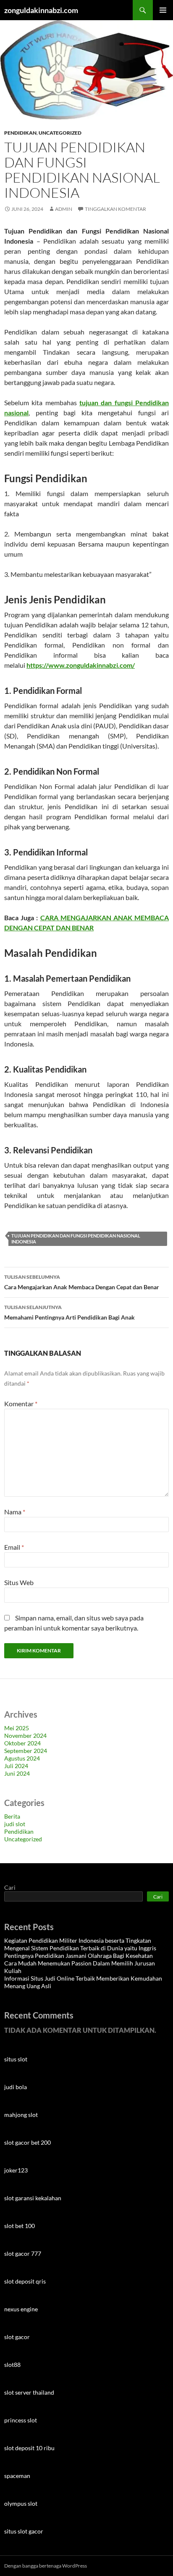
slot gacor (17, 2337)
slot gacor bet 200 (28, 2142)
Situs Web (19, 1582)
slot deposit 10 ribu (29, 2448)
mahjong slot (21, 2115)
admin (64, 209)
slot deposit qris (25, 2281)
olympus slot (21, 2503)
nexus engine (21, 2309)
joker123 (16, 2170)
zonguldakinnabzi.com (41, 10)
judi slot (15, 1824)
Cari (10, 1887)
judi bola (16, 2087)
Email (14, 1547)
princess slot (21, 2420)
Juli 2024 (16, 1766)
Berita (12, 1816)
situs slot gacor (24, 2531)
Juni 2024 (17, 1773)
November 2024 (25, 1735)
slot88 (12, 2365)
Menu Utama (163, 10)
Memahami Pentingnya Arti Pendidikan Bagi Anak (69, 1312)
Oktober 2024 (22, 1743)
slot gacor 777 (23, 2253)
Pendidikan (20, 133)
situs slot (16, 2059)
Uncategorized (60, 133)
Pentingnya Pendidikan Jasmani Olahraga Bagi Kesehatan (79, 1956)
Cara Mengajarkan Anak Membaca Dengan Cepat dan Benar (82, 1282)
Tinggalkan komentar (115, 209)
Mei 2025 (17, 1728)
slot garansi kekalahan (33, 2198)
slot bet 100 (20, 2226)
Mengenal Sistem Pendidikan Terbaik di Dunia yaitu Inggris (80, 1948)
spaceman (17, 2476)
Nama (15, 1512)
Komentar (21, 1404)
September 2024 (26, 1751)
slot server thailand (29, 2392)
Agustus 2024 (22, 1758)
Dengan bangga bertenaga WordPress (46, 2566)
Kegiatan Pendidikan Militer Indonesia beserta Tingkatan (78, 1940)
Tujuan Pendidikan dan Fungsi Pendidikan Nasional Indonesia (76, 1239)
